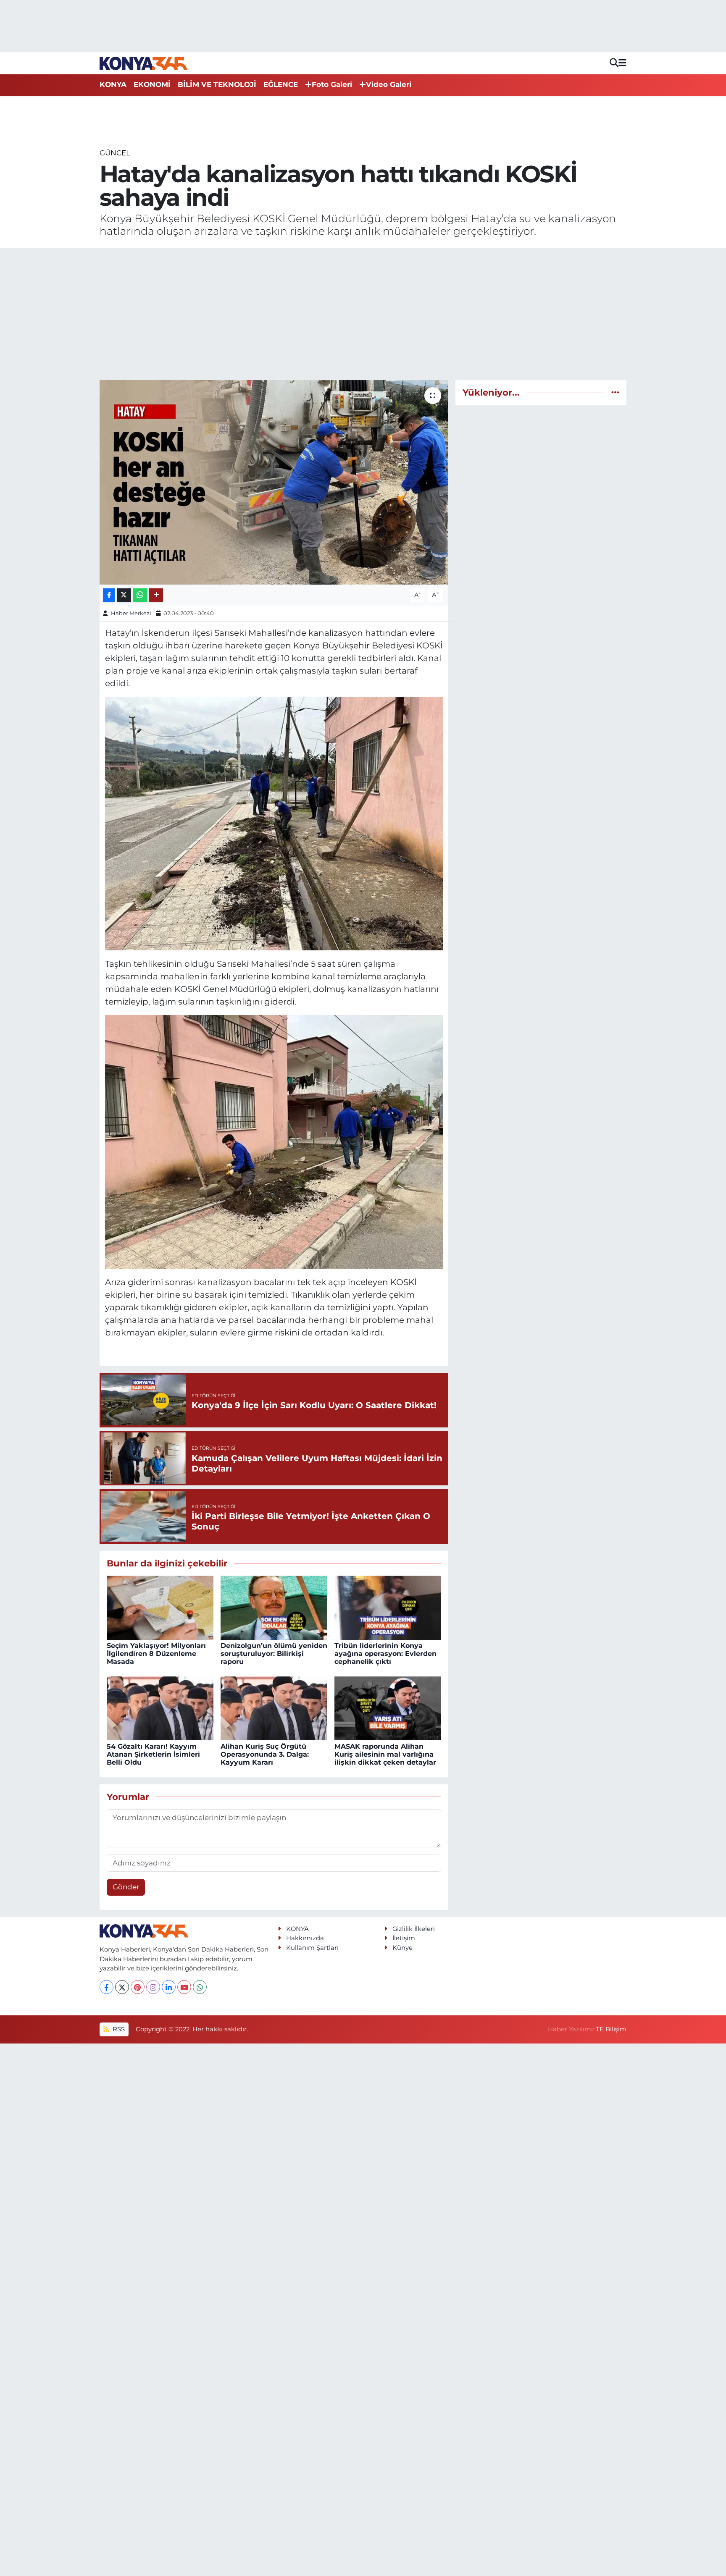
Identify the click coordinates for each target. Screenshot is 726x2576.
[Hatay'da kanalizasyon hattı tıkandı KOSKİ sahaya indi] (274, 482)
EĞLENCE (281, 84)
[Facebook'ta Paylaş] (109, 595)
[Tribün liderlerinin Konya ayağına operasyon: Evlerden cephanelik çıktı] (388, 1607)
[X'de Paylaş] (124, 595)
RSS (118, 2029)
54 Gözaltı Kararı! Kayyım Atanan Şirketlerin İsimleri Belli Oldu (153, 1754)
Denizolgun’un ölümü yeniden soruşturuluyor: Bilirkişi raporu (274, 1654)
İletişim (404, 1938)
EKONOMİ (152, 84)
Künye (402, 1948)
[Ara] (614, 63)
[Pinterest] (138, 1987)
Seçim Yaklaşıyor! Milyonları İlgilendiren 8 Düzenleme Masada (156, 1654)
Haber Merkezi (131, 613)
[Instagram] (153, 1987)
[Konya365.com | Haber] (143, 63)
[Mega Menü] (622, 63)
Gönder (126, 1887)
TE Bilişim (611, 2029)
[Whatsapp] (200, 1987)
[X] (122, 1987)
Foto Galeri (332, 84)
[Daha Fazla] (156, 595)
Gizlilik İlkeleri (414, 1929)
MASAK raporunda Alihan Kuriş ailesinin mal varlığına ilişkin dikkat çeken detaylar (385, 1754)
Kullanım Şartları (312, 1948)
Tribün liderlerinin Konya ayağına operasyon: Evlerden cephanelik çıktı (385, 1654)
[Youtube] (184, 1987)
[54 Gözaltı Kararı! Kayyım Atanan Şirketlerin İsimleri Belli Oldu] (160, 1708)
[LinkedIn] (169, 1987)
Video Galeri (389, 84)
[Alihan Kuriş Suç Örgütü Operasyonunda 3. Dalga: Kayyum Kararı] (274, 1708)
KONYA (113, 84)
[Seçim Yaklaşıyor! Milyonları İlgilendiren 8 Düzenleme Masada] (160, 1607)
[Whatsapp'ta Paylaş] (140, 595)
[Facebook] (107, 1987)
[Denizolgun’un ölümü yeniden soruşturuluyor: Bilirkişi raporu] (274, 1607)
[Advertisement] (363, 314)
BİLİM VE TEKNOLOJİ (217, 84)
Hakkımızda (305, 1938)
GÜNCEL (115, 153)
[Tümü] (615, 392)
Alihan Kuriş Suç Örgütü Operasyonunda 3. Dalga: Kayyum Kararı (265, 1754)
